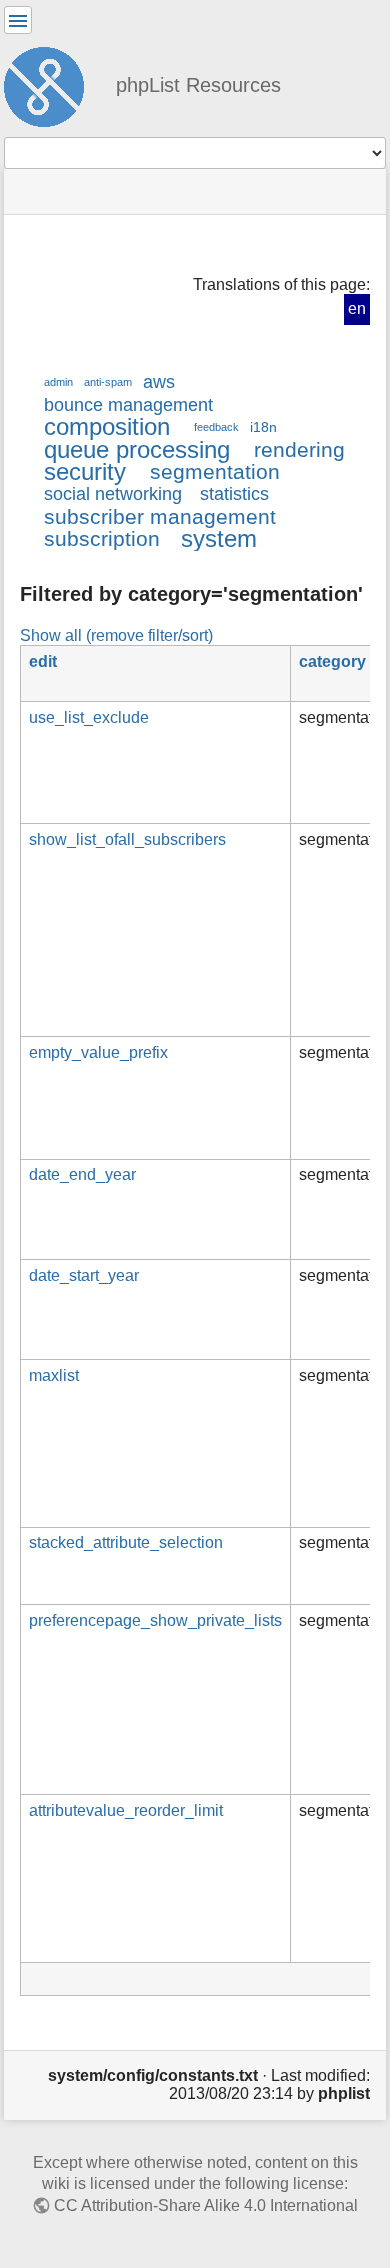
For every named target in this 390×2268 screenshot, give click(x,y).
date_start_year (84, 1275)
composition (107, 426)
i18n (263, 427)
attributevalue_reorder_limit (126, 1810)
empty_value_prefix (98, 1052)
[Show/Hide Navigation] (18, 20)
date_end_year (82, 1174)
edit (43, 661)
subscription (102, 538)
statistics (234, 494)
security (85, 471)
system (219, 538)
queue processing (137, 449)
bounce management (128, 405)
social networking (113, 494)
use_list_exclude (89, 717)
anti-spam (108, 382)
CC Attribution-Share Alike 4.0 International (206, 2205)
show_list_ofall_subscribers (127, 839)
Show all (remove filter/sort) (116, 635)
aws (159, 382)
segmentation (215, 471)
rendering (299, 449)
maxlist (54, 1375)
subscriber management (160, 516)
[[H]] (52, 84)
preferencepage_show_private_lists (155, 1620)
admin (58, 382)
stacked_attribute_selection (126, 1542)
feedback (216, 427)
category (332, 661)
